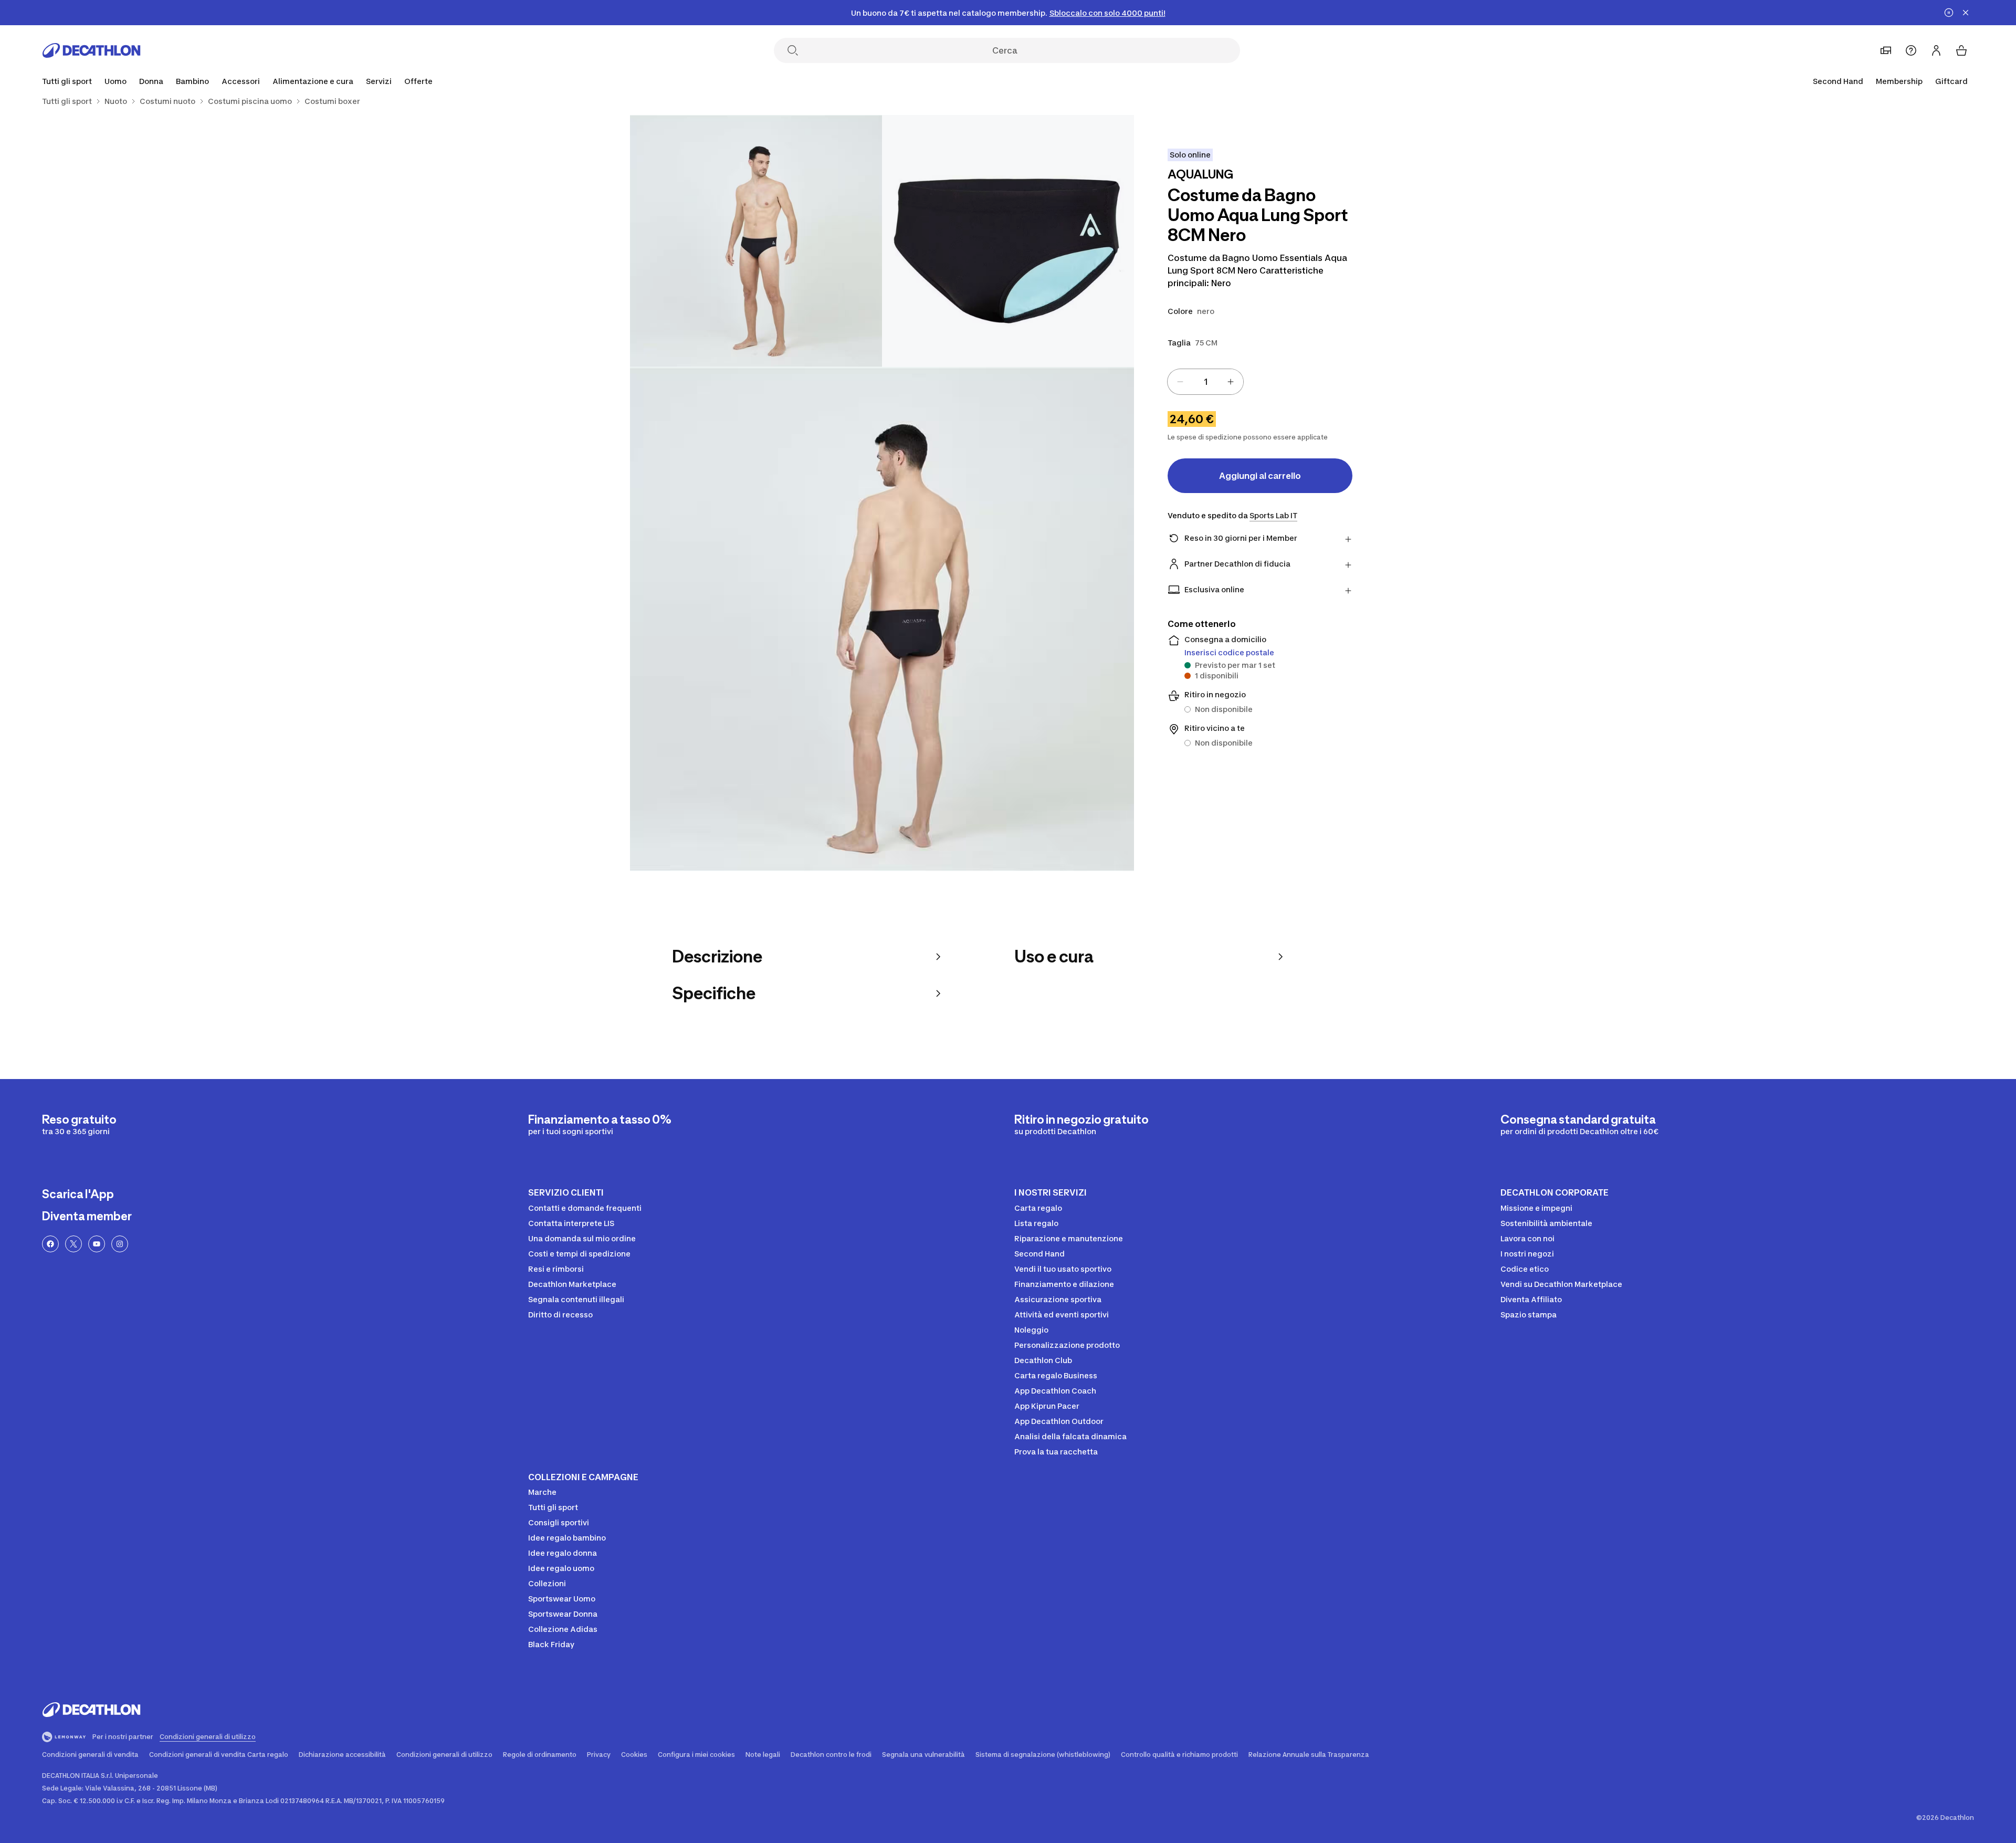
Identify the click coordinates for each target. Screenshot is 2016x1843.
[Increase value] (1231, 382)
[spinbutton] (1205, 382)
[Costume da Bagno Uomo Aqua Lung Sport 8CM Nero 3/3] (882, 619)
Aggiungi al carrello (1260, 476)
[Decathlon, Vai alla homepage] (91, 50)
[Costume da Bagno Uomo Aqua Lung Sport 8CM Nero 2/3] (756, 241)
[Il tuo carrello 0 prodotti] (1961, 50)
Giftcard (1951, 81)
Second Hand (1838, 81)
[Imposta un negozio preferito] (1886, 50)
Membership (1899, 81)
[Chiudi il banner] (1966, 13)
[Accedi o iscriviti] (1936, 50)
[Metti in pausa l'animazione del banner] (1949, 13)
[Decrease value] (1180, 382)
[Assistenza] (1911, 50)
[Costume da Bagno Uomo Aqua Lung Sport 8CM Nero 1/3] (1008, 241)
